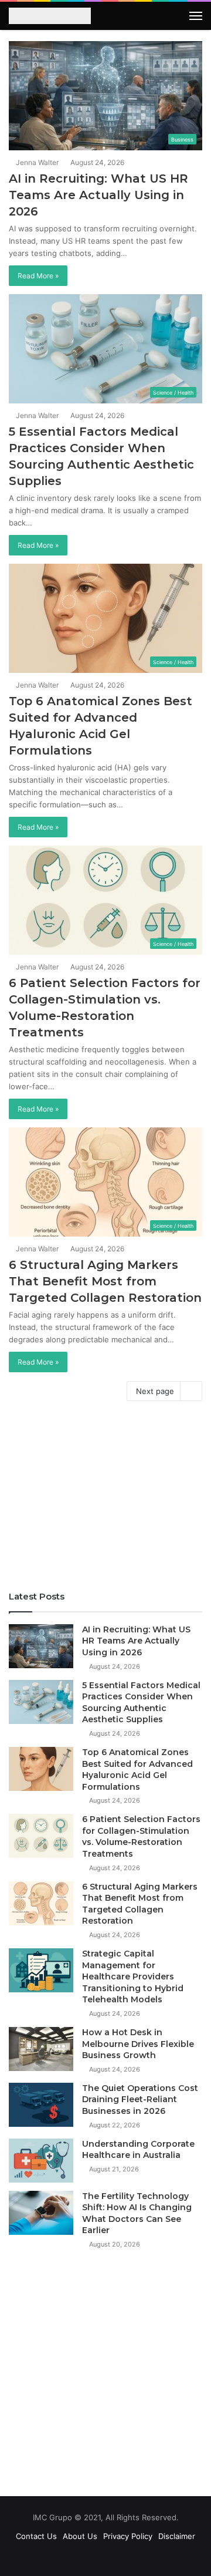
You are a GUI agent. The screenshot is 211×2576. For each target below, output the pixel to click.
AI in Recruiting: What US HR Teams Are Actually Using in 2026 (98, 195)
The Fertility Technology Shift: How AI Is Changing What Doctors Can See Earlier (137, 2213)
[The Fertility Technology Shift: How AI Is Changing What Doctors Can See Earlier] (41, 2213)
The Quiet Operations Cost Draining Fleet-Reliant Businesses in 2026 (140, 2099)
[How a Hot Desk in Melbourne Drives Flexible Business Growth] (41, 2049)
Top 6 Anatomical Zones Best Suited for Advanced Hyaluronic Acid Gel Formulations (137, 1769)
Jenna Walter (36, 162)
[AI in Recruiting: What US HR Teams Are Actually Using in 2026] (41, 1646)
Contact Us (36, 2536)
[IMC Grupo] (50, 17)
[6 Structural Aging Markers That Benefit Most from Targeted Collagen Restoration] (41, 1903)
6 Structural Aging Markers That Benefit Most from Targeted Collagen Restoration (105, 1281)
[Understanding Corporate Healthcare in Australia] (41, 2161)
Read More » (38, 276)
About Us (80, 2536)
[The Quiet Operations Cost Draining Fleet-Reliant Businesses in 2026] (41, 2105)
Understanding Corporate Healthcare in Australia (138, 2150)
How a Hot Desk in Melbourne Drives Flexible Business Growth (138, 2044)
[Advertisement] (105, 1500)
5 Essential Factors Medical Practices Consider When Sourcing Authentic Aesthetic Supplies (141, 1703)
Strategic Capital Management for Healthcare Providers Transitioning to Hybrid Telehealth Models (133, 1976)
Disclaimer (177, 2536)
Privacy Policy (128, 2536)
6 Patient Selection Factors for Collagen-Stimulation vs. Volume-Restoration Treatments (141, 1836)
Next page (155, 1391)
